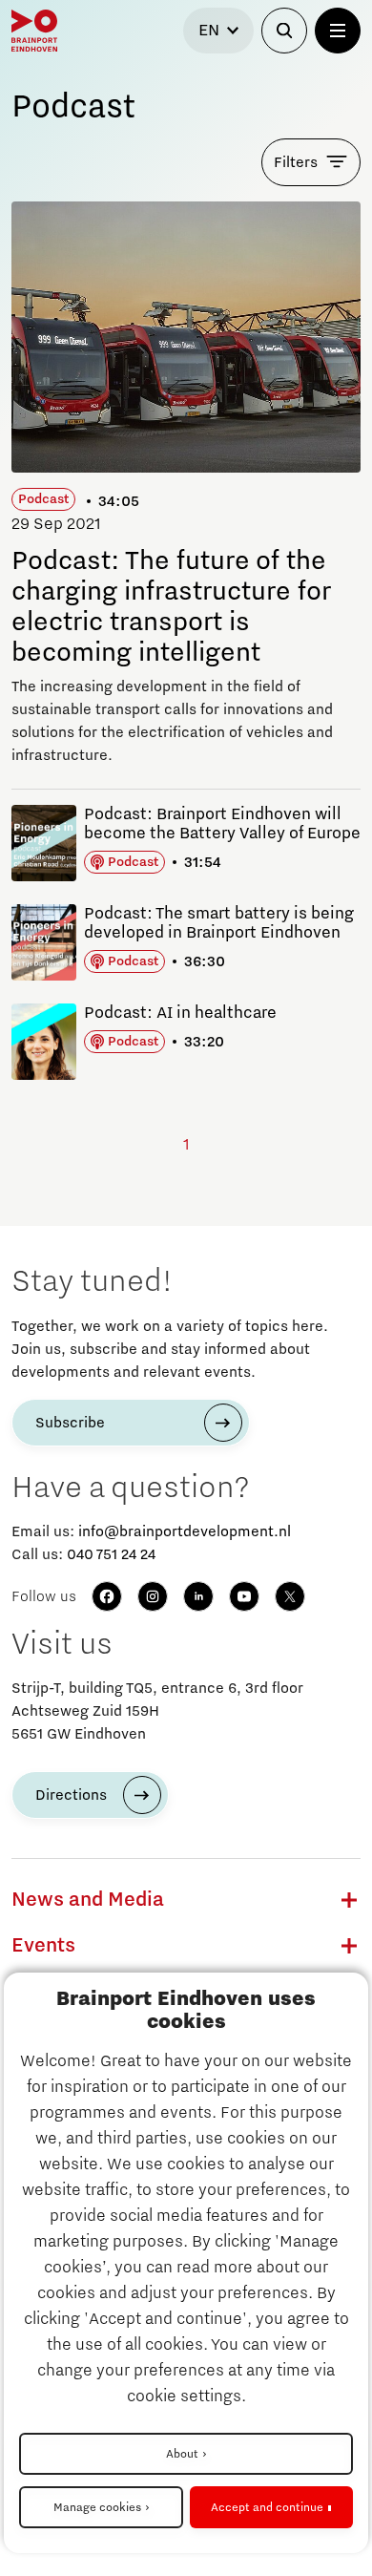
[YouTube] (244, 1596)
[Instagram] (153, 1596)
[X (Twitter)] (290, 1596)
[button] (349, 1900)
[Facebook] (107, 1596)
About (182, 2454)
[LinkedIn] (198, 1596)
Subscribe (70, 1423)
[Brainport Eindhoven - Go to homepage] (34, 31)
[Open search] (284, 31)
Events (43, 1946)
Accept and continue (267, 2507)
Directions (71, 1795)
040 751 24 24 (111, 1554)
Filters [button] (296, 162)
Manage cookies (97, 2507)
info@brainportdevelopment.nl (185, 1531)
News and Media (88, 1900)
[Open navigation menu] (338, 31)
